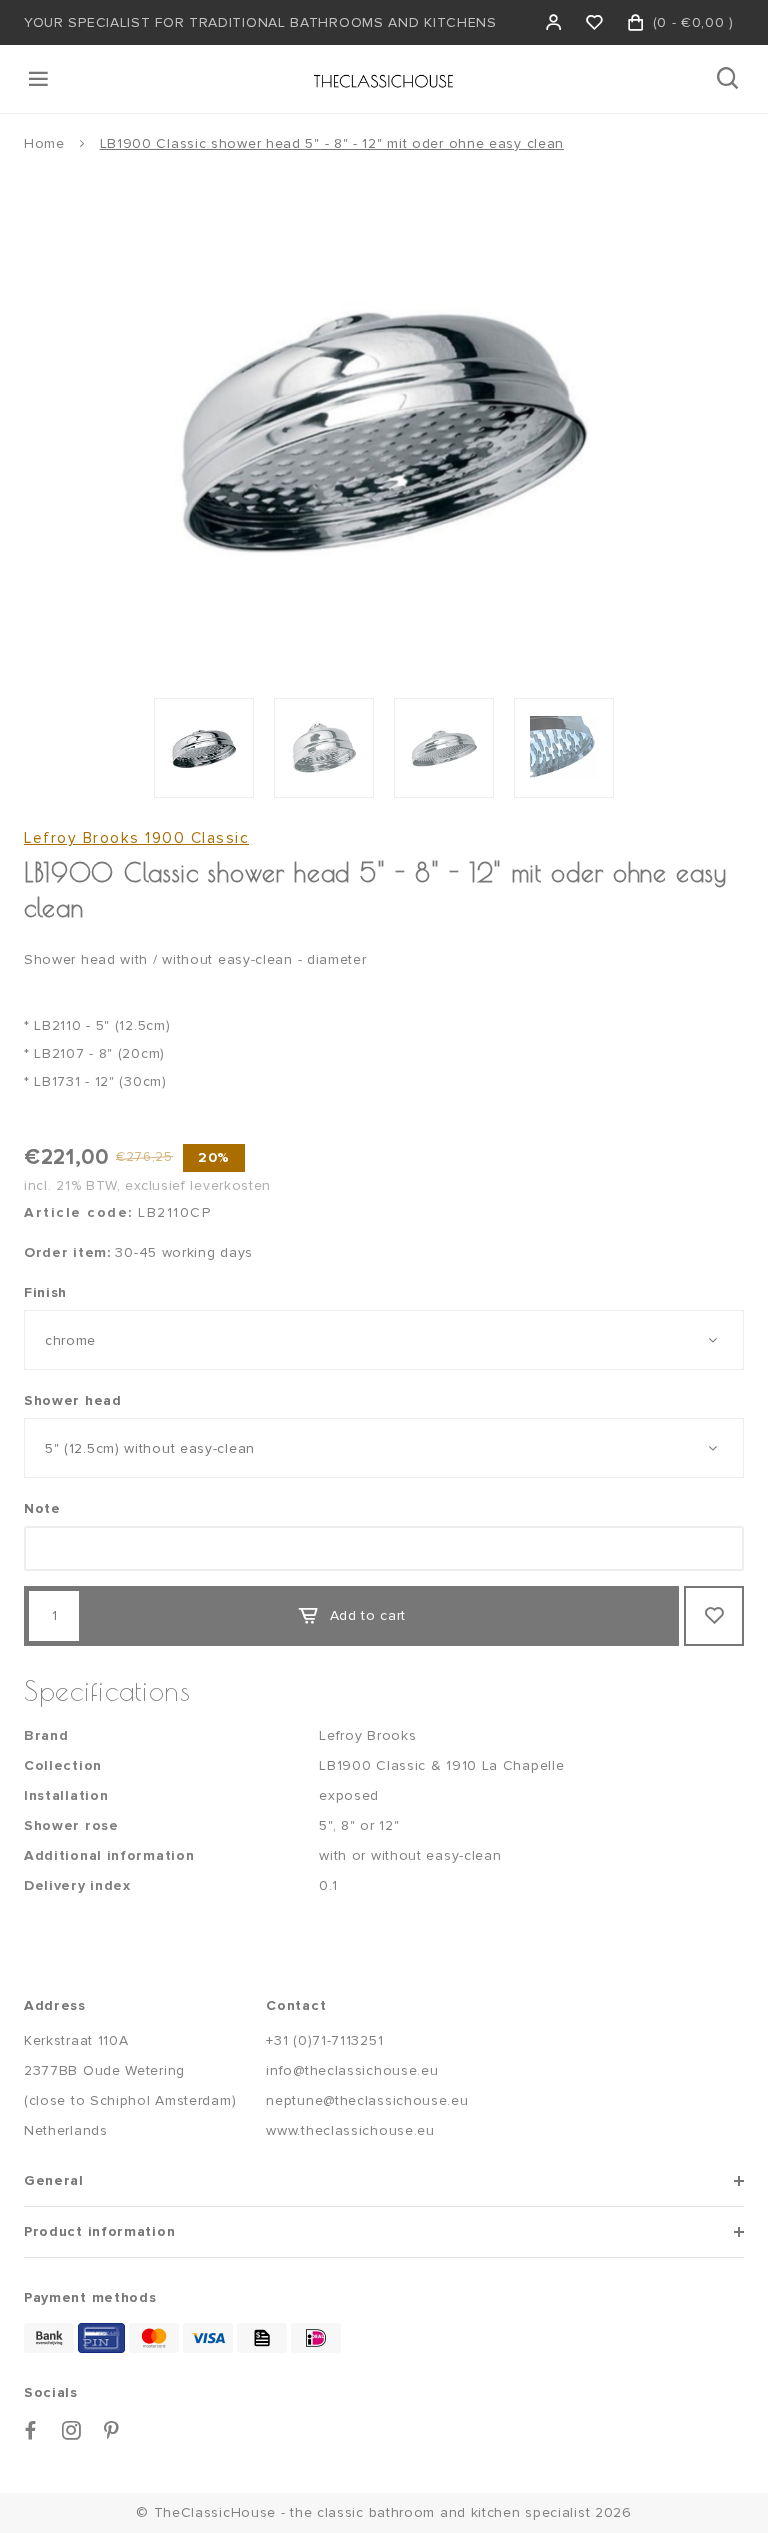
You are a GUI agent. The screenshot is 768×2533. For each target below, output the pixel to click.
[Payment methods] (49, 2338)
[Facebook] (31, 2430)
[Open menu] (40, 79)
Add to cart (368, 1615)
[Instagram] (72, 2430)
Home (44, 143)
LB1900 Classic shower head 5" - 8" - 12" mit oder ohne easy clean (332, 143)
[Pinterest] (112, 2430)
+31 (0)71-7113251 (324, 2040)
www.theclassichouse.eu (350, 2130)
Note (42, 1508)
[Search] (729, 79)
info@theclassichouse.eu (352, 2070)
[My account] (554, 22)
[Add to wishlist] (714, 1616)
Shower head (73, 1400)
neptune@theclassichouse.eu (367, 2100)
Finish (45, 1292)
